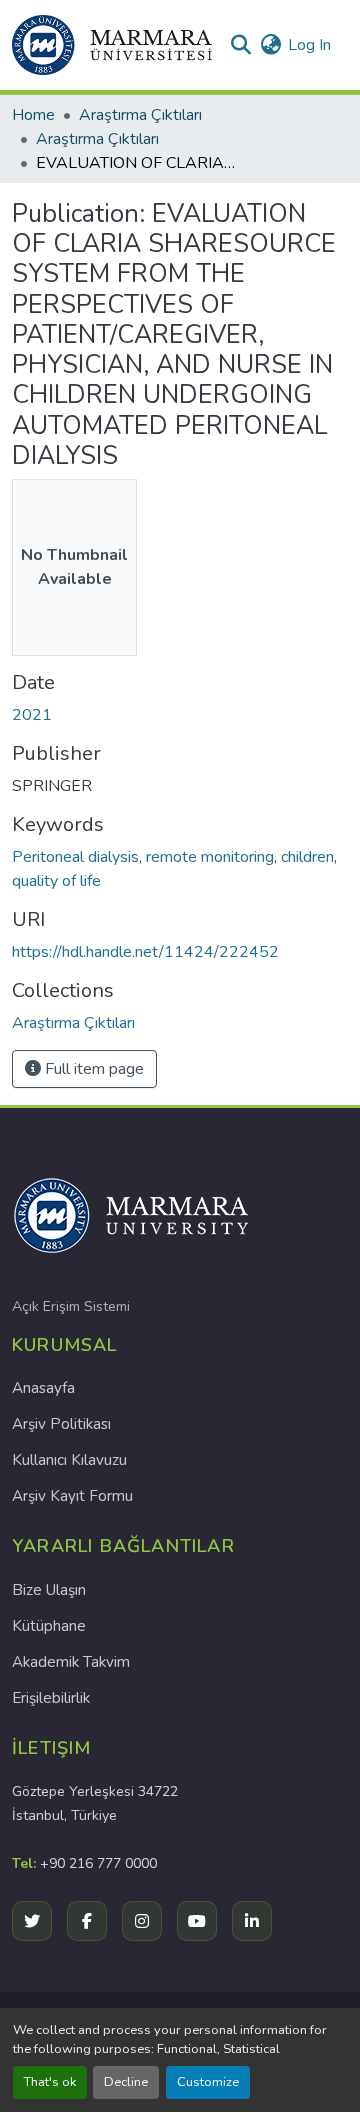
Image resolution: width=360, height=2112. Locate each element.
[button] (112, 45)
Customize (208, 2082)
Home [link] (33, 115)
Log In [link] (309, 45)
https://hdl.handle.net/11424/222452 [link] (145, 952)
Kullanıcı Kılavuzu (69, 1460)
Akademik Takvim (71, 1662)
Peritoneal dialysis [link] (75, 857)
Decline (126, 2082)
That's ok (50, 2082)
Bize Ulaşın (49, 1590)
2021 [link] (32, 715)
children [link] (307, 857)
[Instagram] (142, 1921)
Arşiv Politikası (61, 1424)
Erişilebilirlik (51, 1698)
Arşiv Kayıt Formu (72, 1496)
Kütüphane (49, 1626)
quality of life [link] (56, 881)
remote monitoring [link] (210, 857)
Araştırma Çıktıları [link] (140, 115)
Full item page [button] (92, 1069)
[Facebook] (87, 1921)
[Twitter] (32, 1921)
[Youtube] (197, 1921)
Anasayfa (43, 1388)
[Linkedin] (252, 1921)
